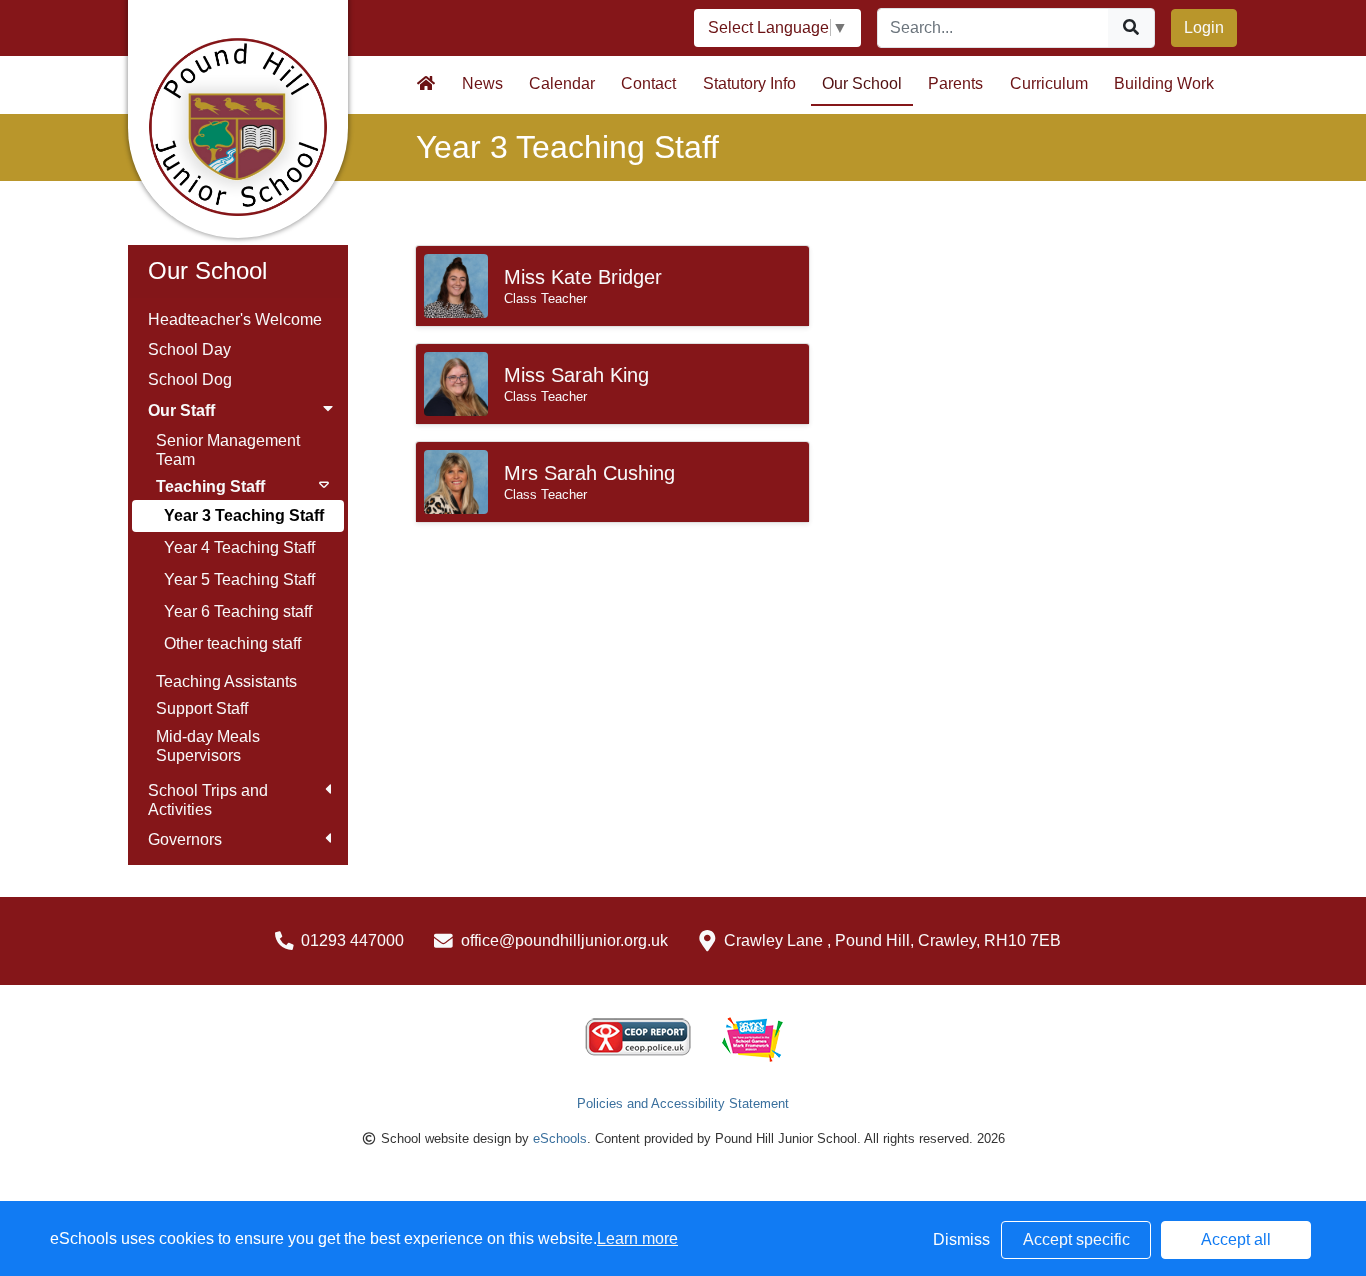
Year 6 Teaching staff (238, 611)
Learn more (637, 1238)
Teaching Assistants (226, 681)
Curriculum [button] (1049, 83)
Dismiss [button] (961, 1239)
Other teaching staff (232, 643)
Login (1204, 27)
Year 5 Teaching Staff (239, 579)
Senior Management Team (228, 450)
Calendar (562, 83)
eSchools (560, 1138)
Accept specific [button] (1076, 1239)
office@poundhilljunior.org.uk (564, 940)
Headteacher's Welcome (235, 319)
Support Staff (202, 708)
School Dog (190, 379)
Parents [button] (955, 83)
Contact (648, 83)
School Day (189, 349)
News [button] (482, 83)
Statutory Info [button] (749, 83)
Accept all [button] (1236, 1239)
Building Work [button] (1164, 83)
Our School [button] (862, 83)
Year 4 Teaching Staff (239, 547)
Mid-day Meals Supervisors (208, 746)
